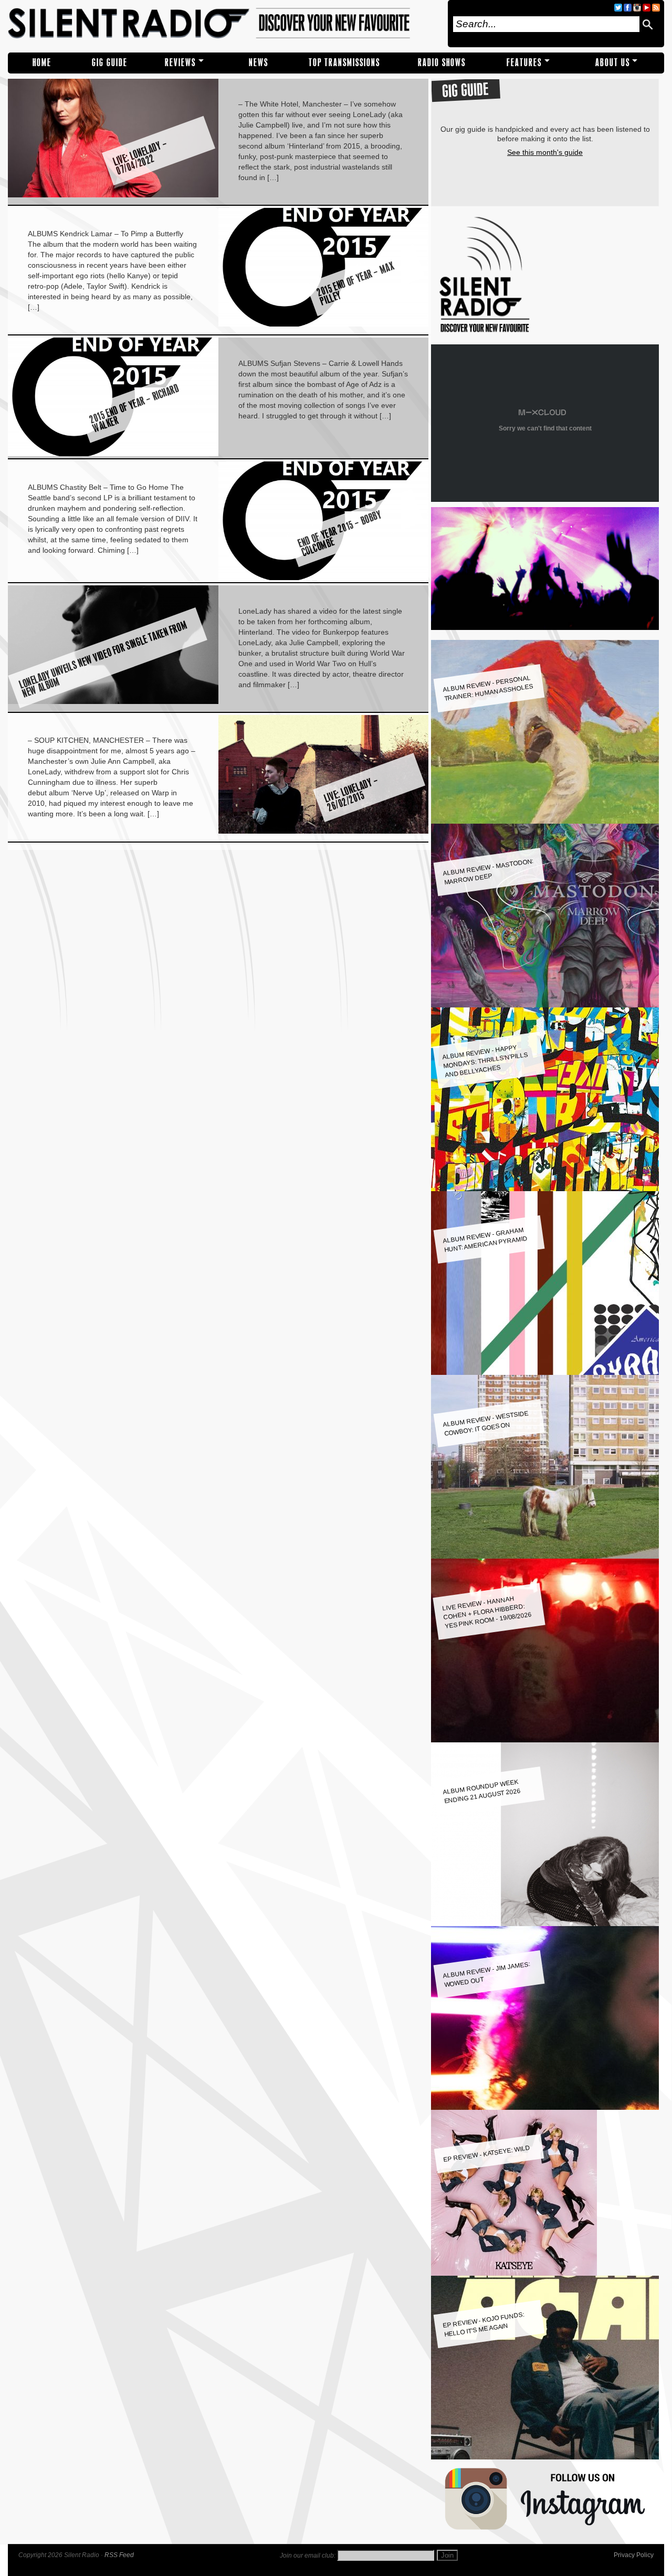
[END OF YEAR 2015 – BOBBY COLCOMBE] (324, 577)
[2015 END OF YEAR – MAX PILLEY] (324, 324)
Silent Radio (224, 24)
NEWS (259, 63)
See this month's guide (545, 152)
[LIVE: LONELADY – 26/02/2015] (324, 831)
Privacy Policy (634, 2555)
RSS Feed (119, 2555)
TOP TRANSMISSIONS (344, 63)
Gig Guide (110, 63)
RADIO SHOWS (442, 63)
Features (524, 63)
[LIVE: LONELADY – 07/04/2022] (113, 195)
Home (42, 63)
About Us (613, 63)
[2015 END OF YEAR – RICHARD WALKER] (113, 454)
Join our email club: (308, 2556)
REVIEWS (180, 63)
